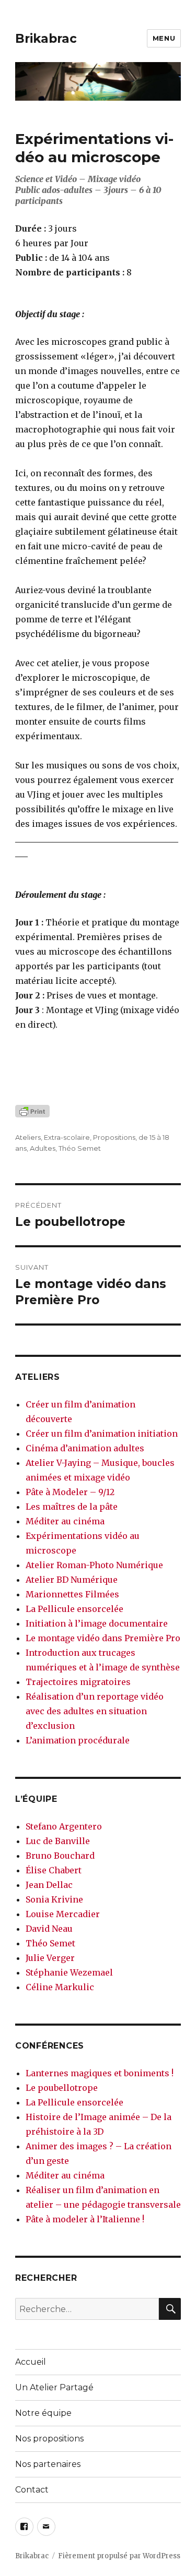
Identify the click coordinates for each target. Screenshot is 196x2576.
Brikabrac (46, 39)
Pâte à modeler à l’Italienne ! (85, 2219)
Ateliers (28, 1137)
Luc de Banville (58, 1841)
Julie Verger (50, 1958)
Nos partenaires (48, 2464)
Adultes (43, 1148)
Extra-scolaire (67, 1137)
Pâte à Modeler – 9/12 (70, 1492)
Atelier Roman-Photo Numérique (94, 1565)
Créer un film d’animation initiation (102, 1434)
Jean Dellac (49, 1885)
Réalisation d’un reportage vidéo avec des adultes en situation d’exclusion (95, 1711)
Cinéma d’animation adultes (85, 1448)
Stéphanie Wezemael (69, 1972)
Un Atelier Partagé (54, 2387)
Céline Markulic (60, 1987)
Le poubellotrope (62, 2088)
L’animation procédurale (78, 1740)
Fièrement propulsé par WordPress (119, 2556)
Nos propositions (49, 2439)
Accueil (31, 2362)
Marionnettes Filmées (72, 1594)
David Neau (49, 1929)
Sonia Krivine (54, 1899)
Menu (164, 38)
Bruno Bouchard (60, 1856)
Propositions (114, 1137)
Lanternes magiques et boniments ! (100, 2073)
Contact (32, 2490)
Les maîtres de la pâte (72, 1507)
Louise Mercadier (63, 1914)
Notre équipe (43, 2413)
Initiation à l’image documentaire (97, 1623)
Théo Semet (80, 1148)
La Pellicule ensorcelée (74, 1609)
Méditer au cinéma (65, 1521)
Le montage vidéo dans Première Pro (103, 1638)
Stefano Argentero (64, 1826)
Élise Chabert (54, 1870)
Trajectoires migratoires (78, 1682)
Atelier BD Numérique (72, 1580)
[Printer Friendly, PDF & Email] (98, 1111)
